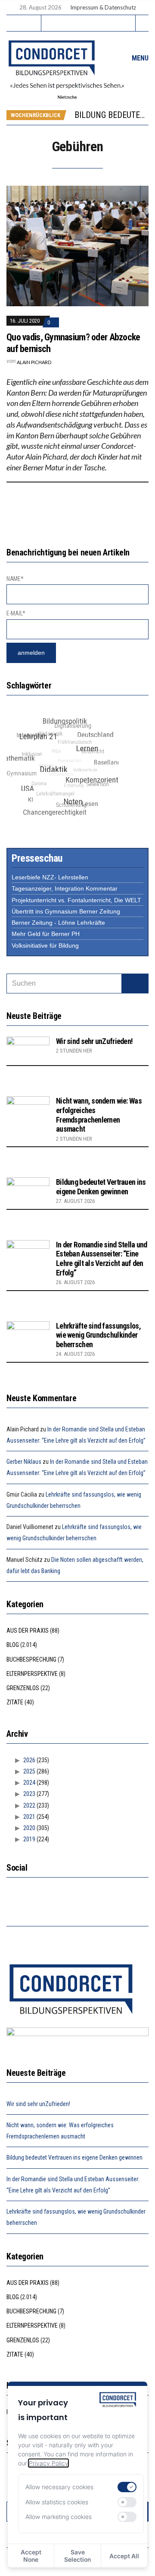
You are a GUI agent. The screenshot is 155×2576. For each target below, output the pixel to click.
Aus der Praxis (28, 1631)
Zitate (15, 1702)
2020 (29, 1828)
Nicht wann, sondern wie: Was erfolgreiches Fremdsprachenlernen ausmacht (99, 1115)
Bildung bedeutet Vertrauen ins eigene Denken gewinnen (101, 1187)
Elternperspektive (32, 1674)
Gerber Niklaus (24, 1462)
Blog (13, 1645)
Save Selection (77, 2556)
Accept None (31, 2556)
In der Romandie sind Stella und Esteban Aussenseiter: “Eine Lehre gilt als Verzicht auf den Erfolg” (102, 1259)
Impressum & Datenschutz (103, 7)
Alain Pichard (34, 362)
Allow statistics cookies (57, 2502)
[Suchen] (135, 983)
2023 (29, 1794)
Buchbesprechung (31, 1659)
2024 (29, 1783)
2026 (29, 1760)
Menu (139, 58)
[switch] (127, 2487)
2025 (29, 1771)
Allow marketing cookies (59, 2517)
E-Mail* (16, 613)
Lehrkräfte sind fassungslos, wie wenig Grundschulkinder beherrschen (98, 1335)
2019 (29, 1839)
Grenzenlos (23, 1688)
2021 (29, 1817)
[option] (111, 115)
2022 (29, 1805)
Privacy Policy (48, 2463)
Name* (15, 579)
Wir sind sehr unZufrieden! (94, 1041)
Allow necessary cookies (59, 2487)
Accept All (124, 2556)
